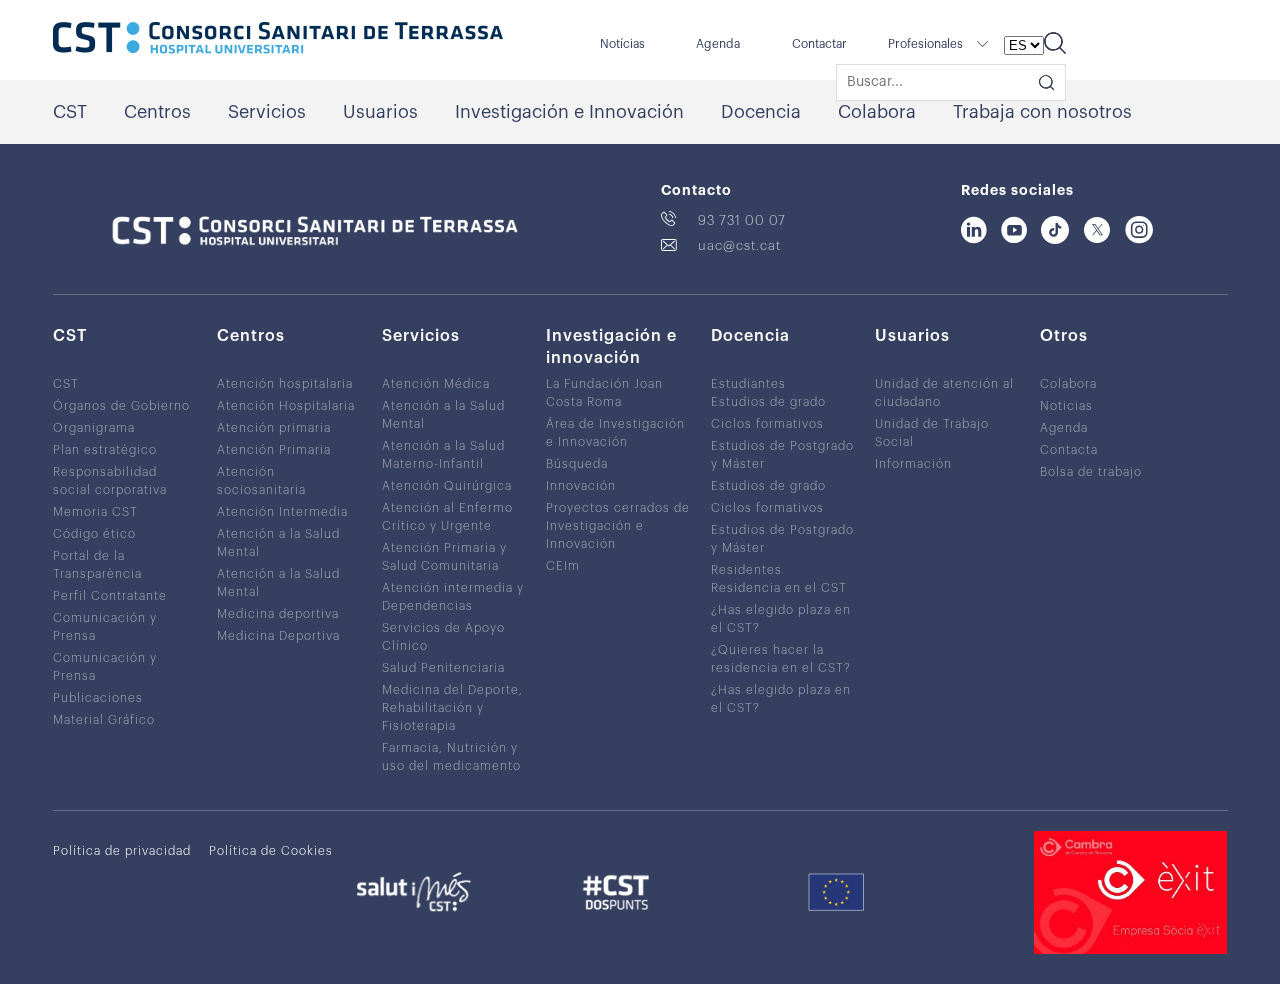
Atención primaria (274, 428)
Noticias (1066, 406)
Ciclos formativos (767, 424)
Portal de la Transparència (97, 565)
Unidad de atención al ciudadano (944, 393)
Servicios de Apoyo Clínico (443, 637)
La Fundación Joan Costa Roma (604, 393)
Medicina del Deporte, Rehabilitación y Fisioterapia (452, 708)
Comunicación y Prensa (105, 627)
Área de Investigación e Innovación (615, 433)
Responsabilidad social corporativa (110, 481)
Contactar (819, 44)
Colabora (877, 112)
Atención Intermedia (282, 512)
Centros (157, 112)
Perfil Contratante (110, 596)
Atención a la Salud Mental (278, 543)
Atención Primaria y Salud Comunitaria (444, 557)
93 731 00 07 (742, 220)
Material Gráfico (104, 720)
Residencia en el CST (779, 588)
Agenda (718, 44)
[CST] (278, 40)
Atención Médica (436, 384)
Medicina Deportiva (278, 636)
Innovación (581, 486)
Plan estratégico (105, 450)
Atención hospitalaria (285, 384)
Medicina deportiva (278, 614)
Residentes (746, 570)
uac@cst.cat (739, 245)
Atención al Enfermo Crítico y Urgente (447, 517)
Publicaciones (98, 698)
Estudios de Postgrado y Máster (782, 455)
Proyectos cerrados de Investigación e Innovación (618, 526)
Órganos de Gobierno (121, 406)
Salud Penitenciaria (443, 668)
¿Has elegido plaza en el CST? (781, 619)
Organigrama (94, 428)
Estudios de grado (768, 402)
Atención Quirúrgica (447, 486)
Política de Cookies (271, 851)
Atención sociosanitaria (261, 481)
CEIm (563, 566)
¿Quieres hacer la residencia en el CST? (781, 659)
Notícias (622, 44)
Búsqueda (577, 464)
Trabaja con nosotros (1042, 112)
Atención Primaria (274, 450)
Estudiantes (748, 384)
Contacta (1069, 450)
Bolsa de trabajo (1091, 472)
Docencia (761, 112)
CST (70, 112)
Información (913, 464)
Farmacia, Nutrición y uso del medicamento (451, 757)
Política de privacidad (122, 851)
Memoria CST (95, 512)
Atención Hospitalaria (286, 406)
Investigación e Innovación (569, 112)
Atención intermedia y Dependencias (453, 597)
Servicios (267, 112)
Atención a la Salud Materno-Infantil (443, 455)
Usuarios (380, 112)
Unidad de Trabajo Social (932, 433)
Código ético (94, 534)
